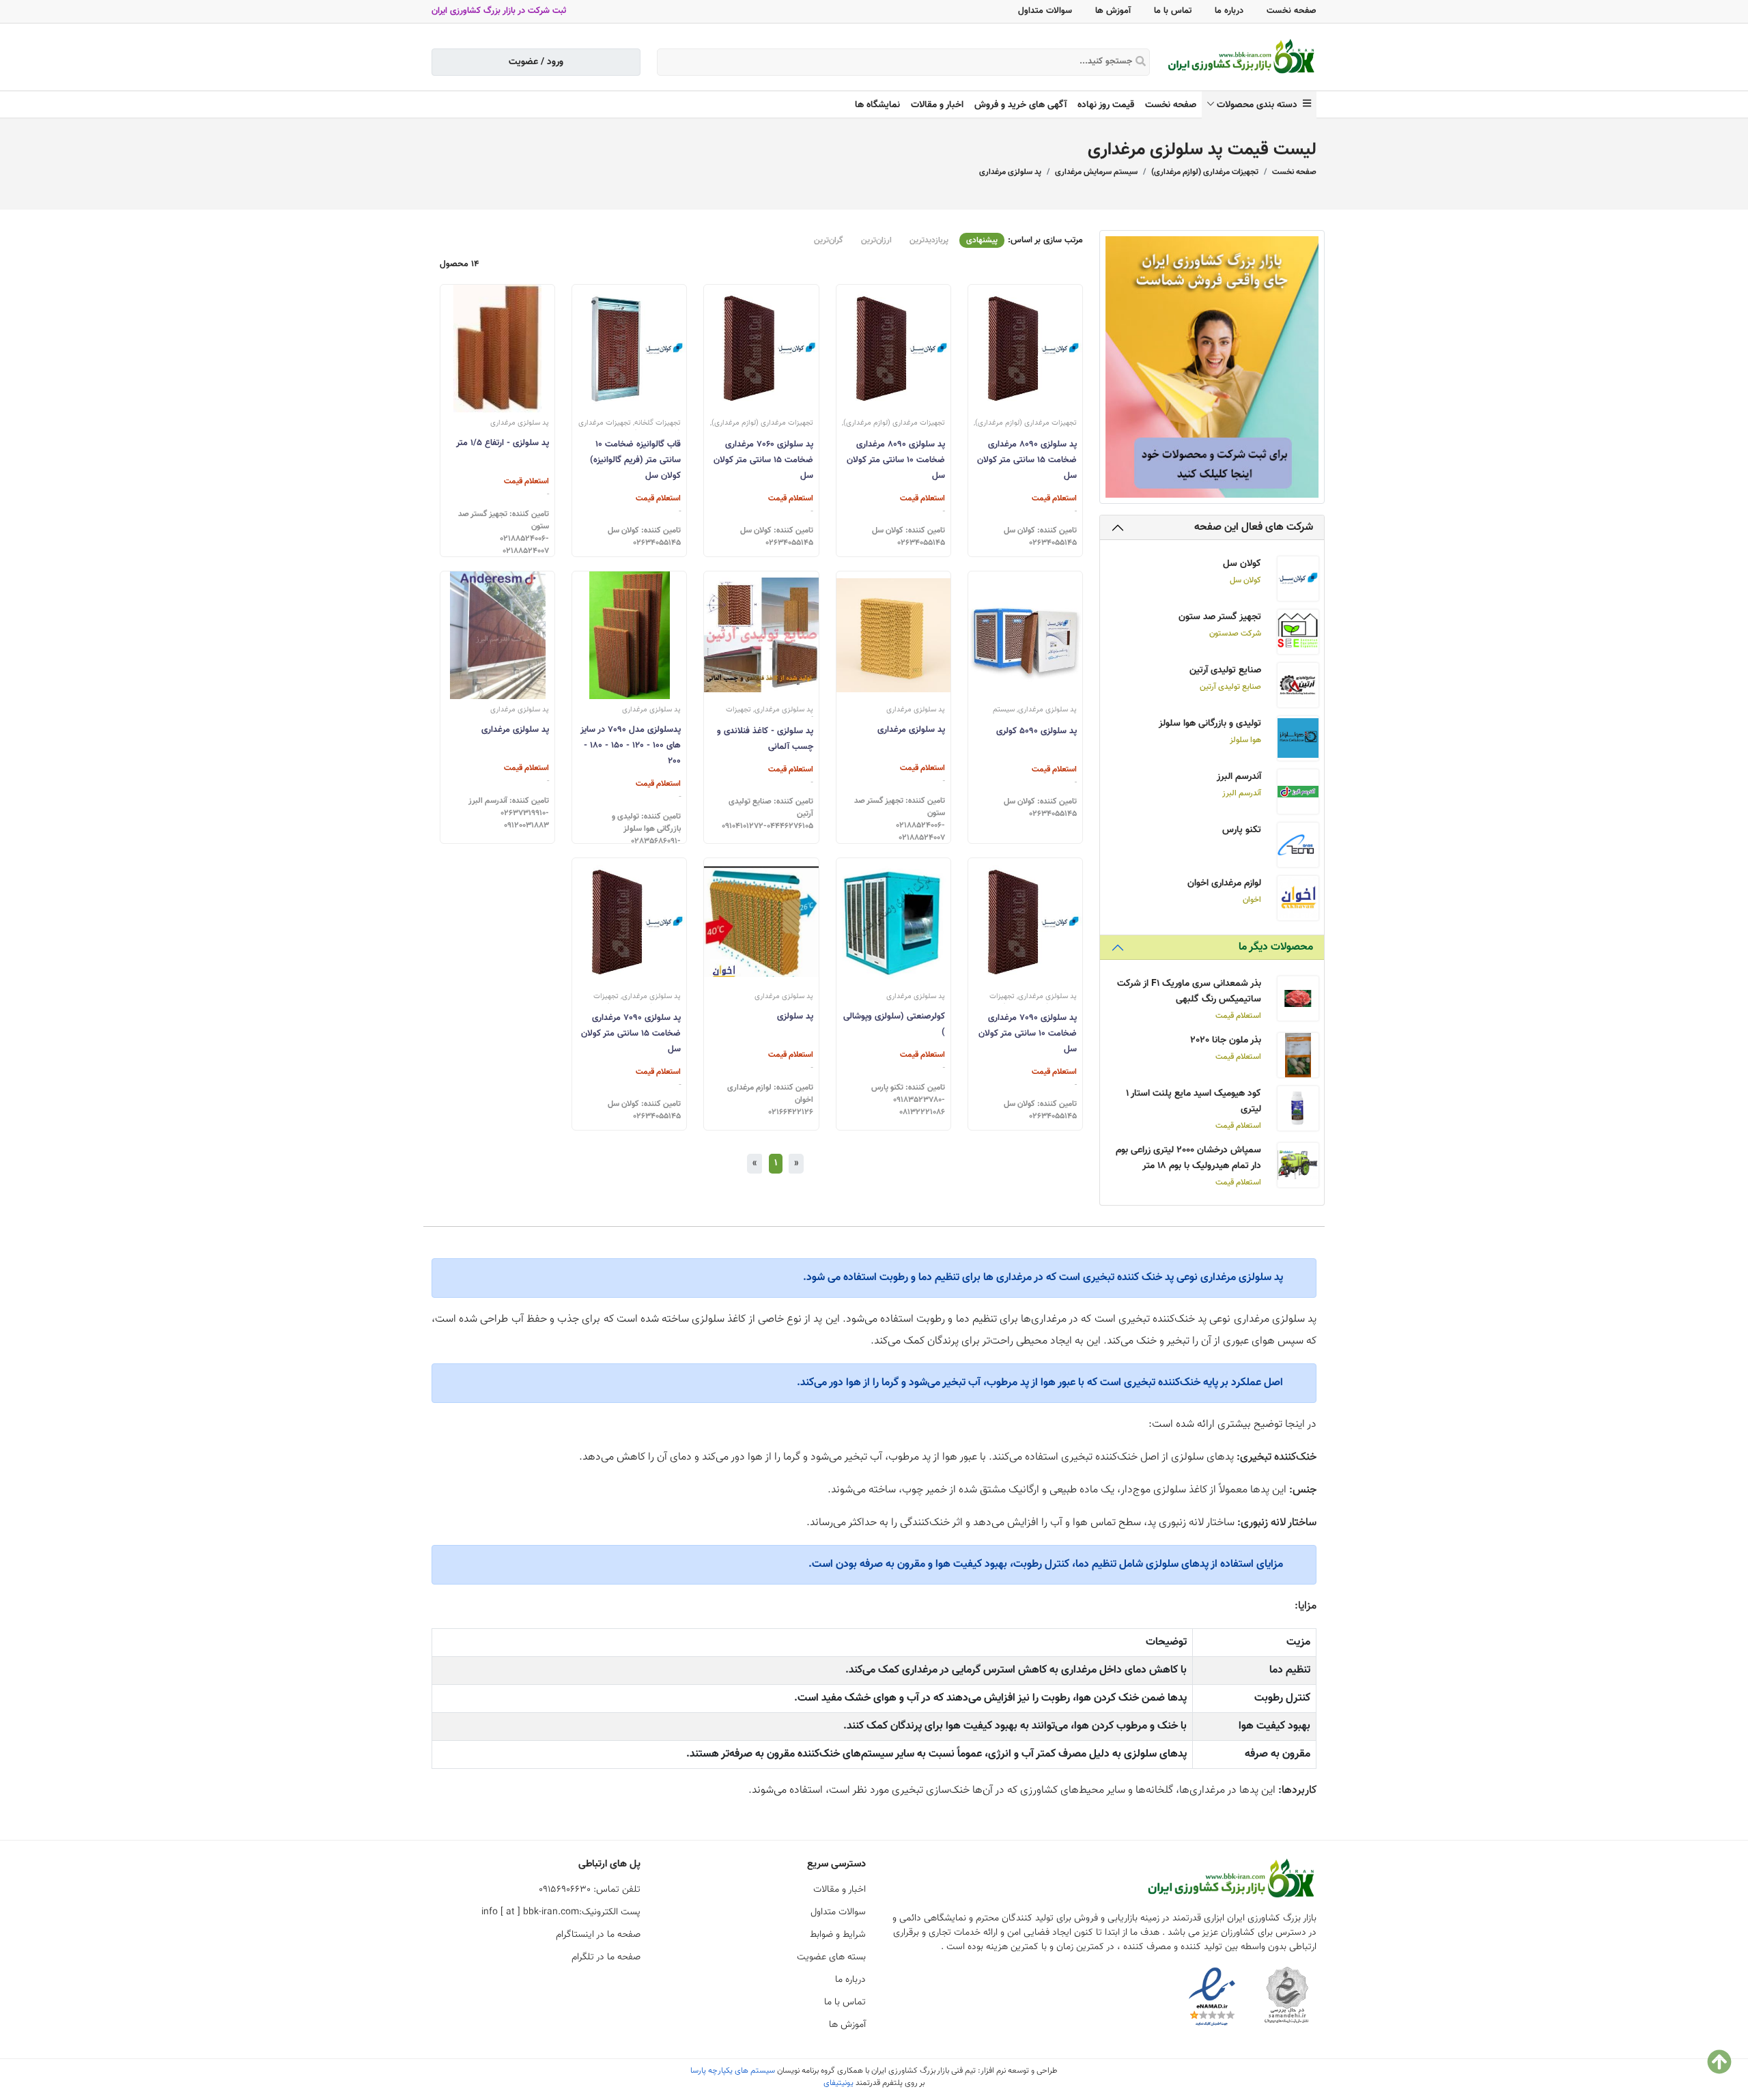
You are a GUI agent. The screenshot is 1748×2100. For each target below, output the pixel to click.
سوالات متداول (1045, 11)
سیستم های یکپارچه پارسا (733, 2071)
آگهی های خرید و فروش (1020, 105)
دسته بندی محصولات (1260, 105)
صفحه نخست (1292, 11)
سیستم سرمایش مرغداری (1096, 172)
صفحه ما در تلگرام (606, 1957)
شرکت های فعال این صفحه (1254, 527)
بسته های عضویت (831, 1957)
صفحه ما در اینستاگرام (598, 1935)
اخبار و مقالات (937, 105)
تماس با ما (1173, 11)
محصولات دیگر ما (1276, 947)
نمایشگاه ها (877, 105)
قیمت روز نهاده (1106, 105)
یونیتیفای (838, 2083)
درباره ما (1229, 11)
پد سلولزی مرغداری (1010, 172)
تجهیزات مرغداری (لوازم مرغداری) (1205, 172)
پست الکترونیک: (561, 1912)
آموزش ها (1113, 11)
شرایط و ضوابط (838, 1935)
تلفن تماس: (590, 1890)
